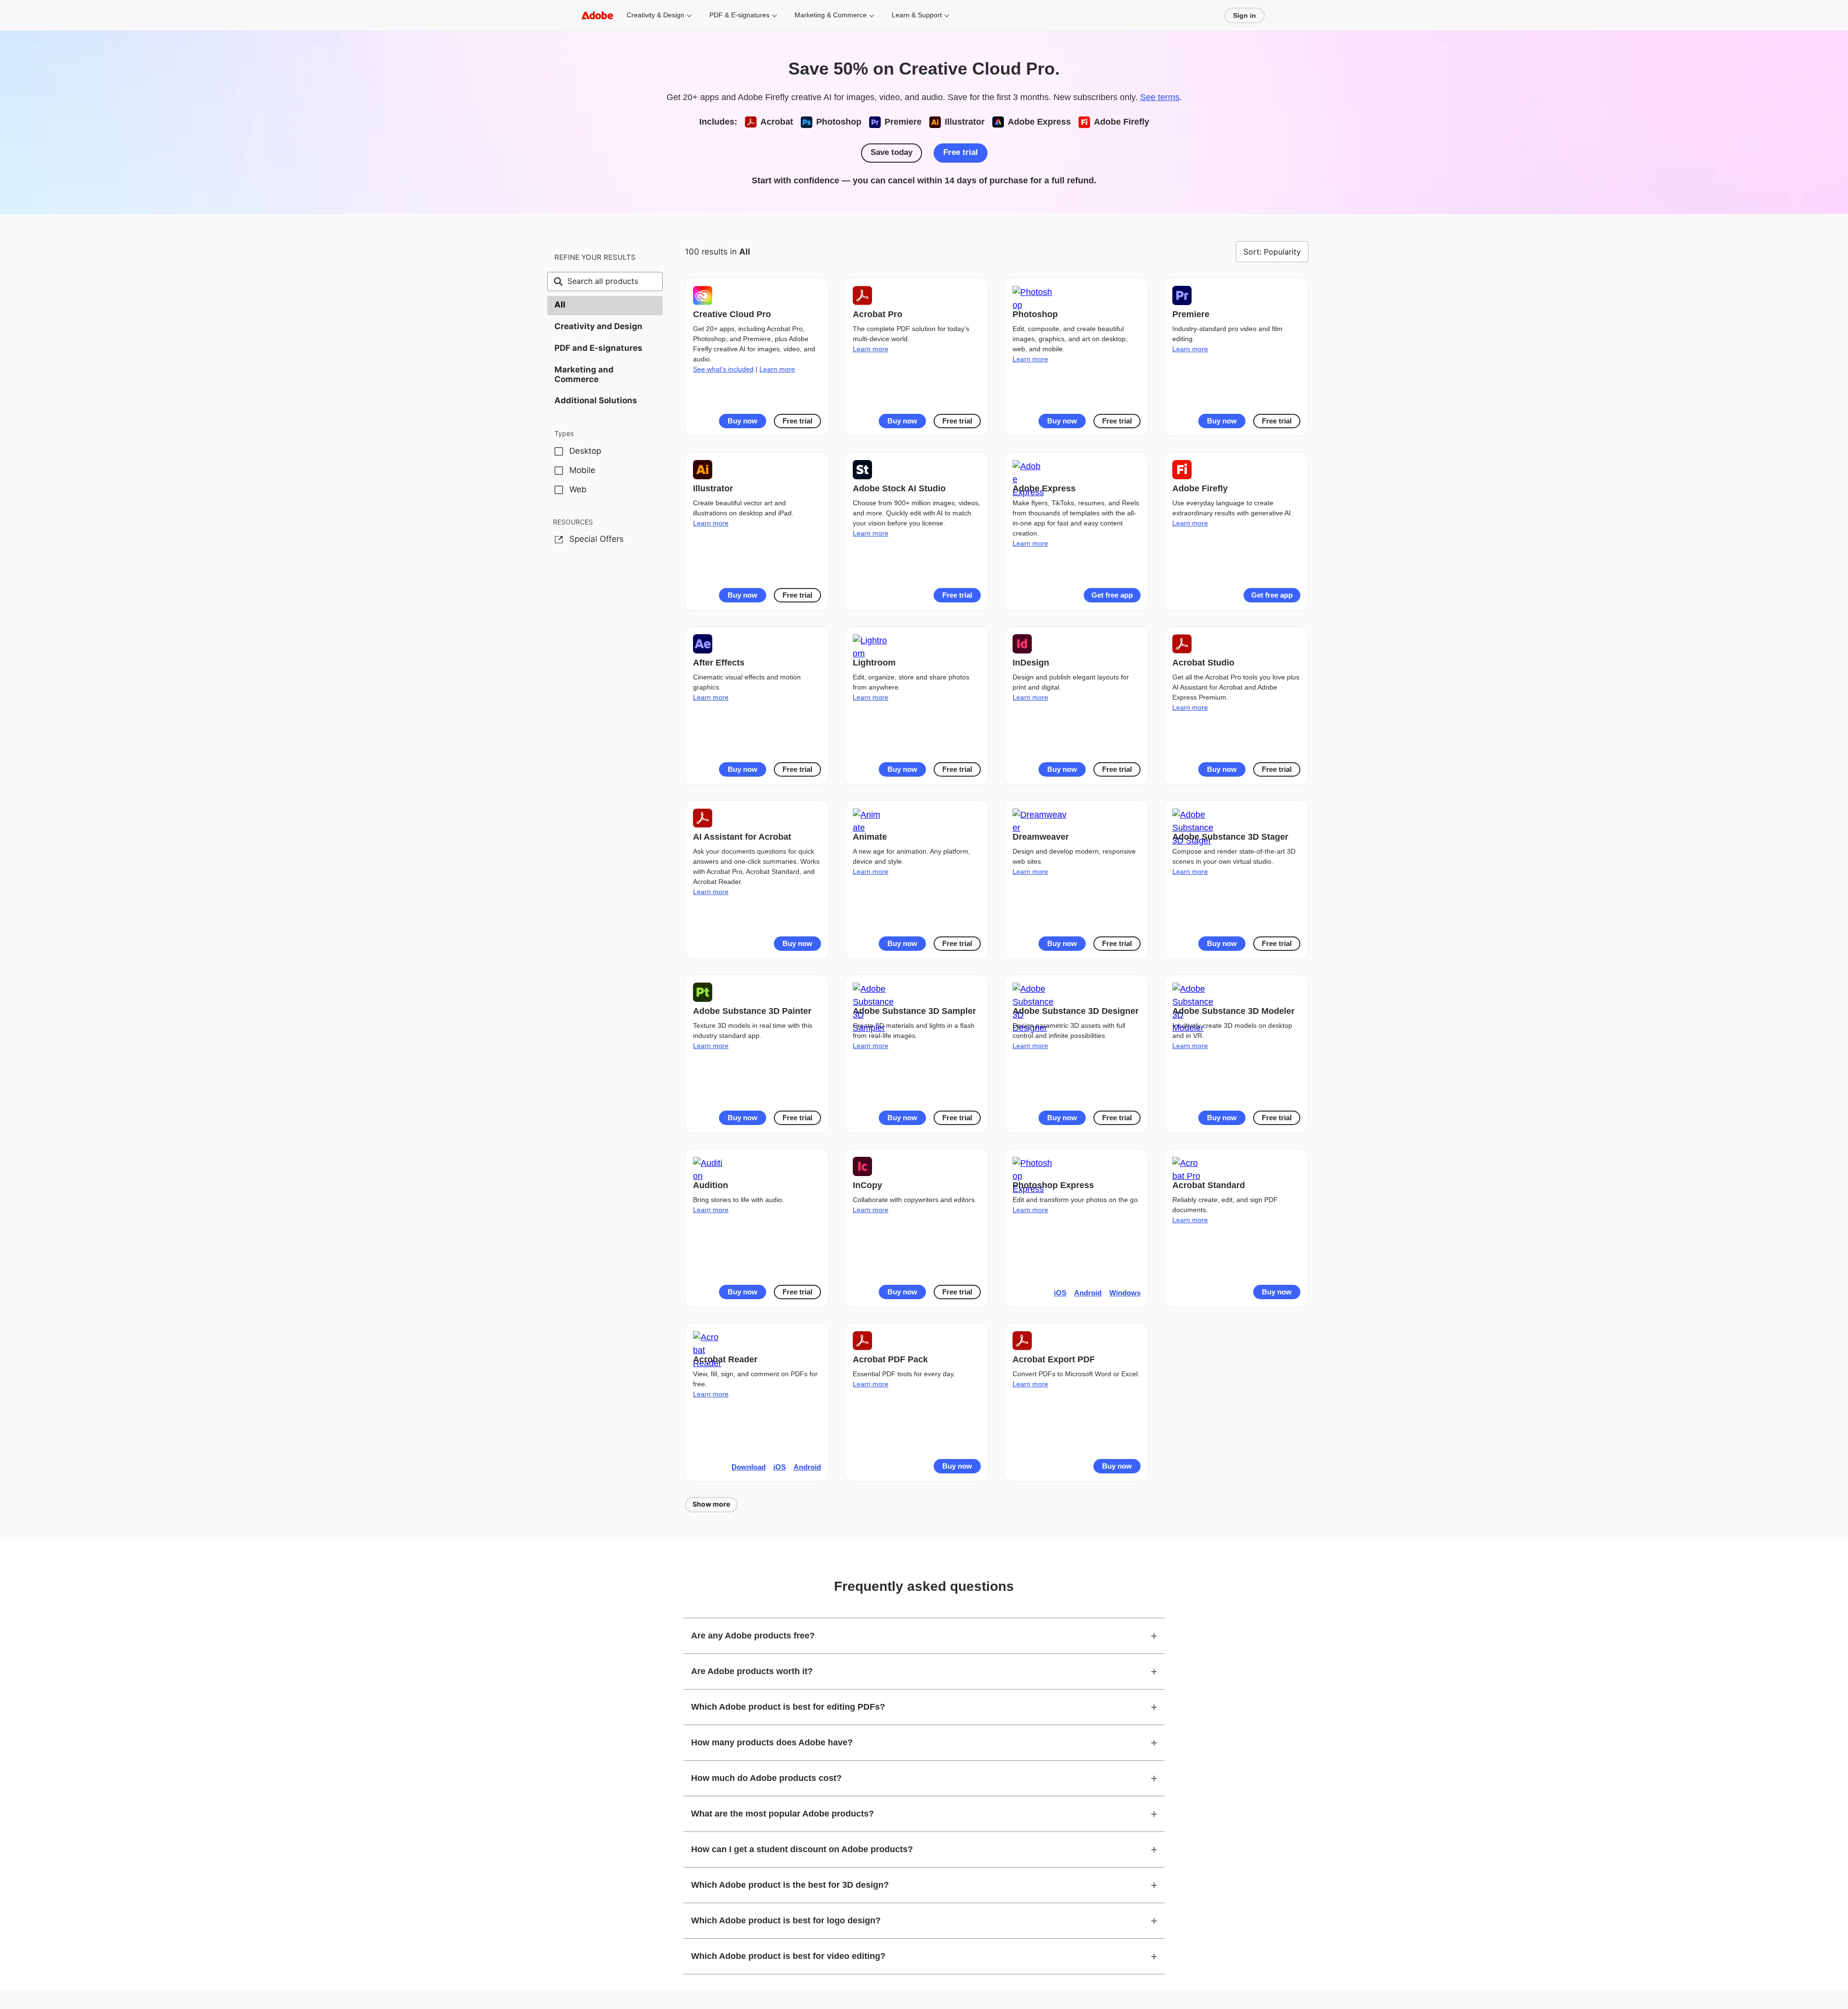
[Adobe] (597, 15)
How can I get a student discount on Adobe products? (802, 1849)
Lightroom (874, 663)
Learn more (777, 369)
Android (1088, 1293)
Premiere (1191, 314)
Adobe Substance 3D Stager (1230, 837)
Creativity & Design (655, 15)
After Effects (719, 663)
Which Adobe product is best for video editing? (788, 1956)
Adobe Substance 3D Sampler (914, 1011)
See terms (1160, 97)
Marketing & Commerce (831, 15)
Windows (1125, 1293)
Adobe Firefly (1200, 488)
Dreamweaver (1041, 837)
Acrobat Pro (878, 314)
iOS (1060, 1293)
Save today (892, 152)
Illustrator (713, 488)
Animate (870, 837)
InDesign (1031, 663)
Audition (711, 1185)
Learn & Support (917, 15)
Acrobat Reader (725, 1359)
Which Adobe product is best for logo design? (786, 1920)
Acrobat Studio (1203, 663)
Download (749, 1467)
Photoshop (1035, 314)
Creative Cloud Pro (732, 314)
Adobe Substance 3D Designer (1076, 1011)
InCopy (867, 1185)
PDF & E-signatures (739, 15)
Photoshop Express (1053, 1185)
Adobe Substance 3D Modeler (1233, 1011)
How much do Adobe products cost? (766, 1778)
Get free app (1112, 595)
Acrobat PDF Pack (890, 1359)
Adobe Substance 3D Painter (752, 1011)
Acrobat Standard (1209, 1185)
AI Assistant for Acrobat (742, 837)
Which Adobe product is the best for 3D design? (790, 1885)
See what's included (723, 369)
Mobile (582, 470)
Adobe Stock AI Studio (899, 488)
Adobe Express (1044, 488)
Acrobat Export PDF (1054, 1359)
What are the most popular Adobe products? (783, 1814)
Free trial (961, 152)
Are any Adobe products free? (753, 1636)
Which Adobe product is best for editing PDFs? (788, 1707)
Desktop (585, 451)
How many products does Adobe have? (772, 1742)
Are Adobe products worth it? (752, 1671)
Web (578, 489)
